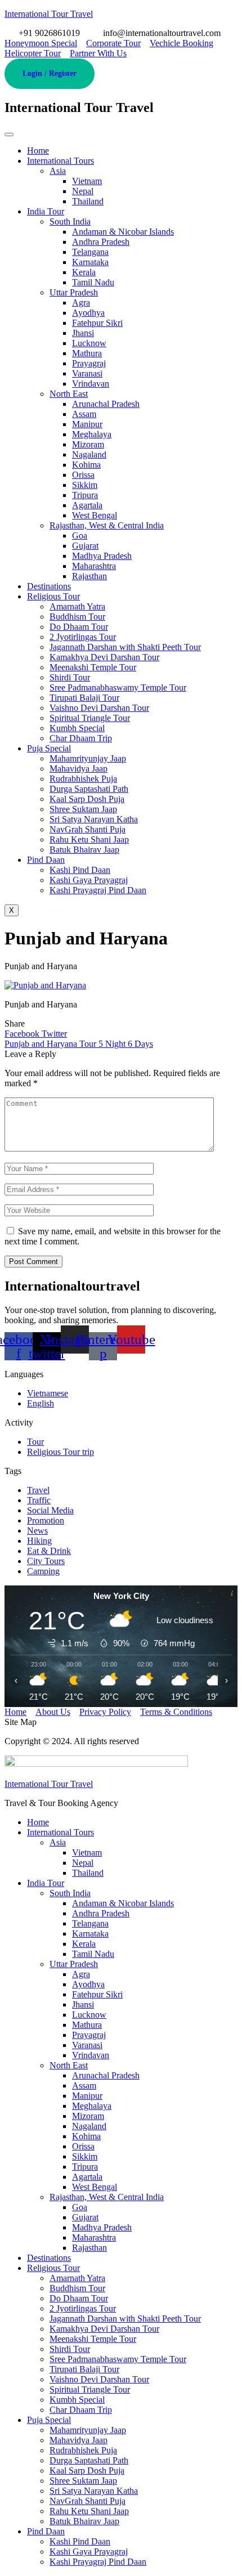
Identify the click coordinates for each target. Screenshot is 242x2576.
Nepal (83, 191)
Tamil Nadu (93, 282)
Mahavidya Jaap (79, 769)
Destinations (49, 586)
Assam (84, 414)
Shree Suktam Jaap (83, 809)
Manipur (87, 424)
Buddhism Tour (77, 617)
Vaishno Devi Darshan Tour (99, 708)
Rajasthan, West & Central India (107, 525)
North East (69, 394)
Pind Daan (46, 860)
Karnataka (90, 262)
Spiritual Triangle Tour (90, 718)
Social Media (50, 1510)
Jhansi (83, 333)
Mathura (87, 353)
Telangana (90, 252)
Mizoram (88, 444)
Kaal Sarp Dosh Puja (87, 799)
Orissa (83, 475)
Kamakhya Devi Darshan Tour (104, 657)
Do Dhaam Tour (79, 627)
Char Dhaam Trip (81, 738)
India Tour (46, 211)
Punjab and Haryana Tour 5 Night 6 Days (79, 1044)
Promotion (46, 1520)
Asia (58, 171)
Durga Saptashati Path (89, 789)
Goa (80, 536)
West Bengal (95, 515)
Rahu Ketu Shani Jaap (89, 839)
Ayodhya (88, 313)
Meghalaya (92, 434)
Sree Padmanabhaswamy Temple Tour (118, 687)
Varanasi (87, 373)
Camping (43, 1571)
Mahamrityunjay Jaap (88, 758)
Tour (35, 1442)
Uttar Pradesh (74, 292)
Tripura (85, 495)
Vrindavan (91, 384)
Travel (38, 1490)
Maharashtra (94, 566)
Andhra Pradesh (101, 242)
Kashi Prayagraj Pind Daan (98, 890)
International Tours (60, 161)
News (37, 1531)
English (41, 1403)
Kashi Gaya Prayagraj (89, 880)
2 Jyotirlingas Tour (83, 637)
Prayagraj (89, 363)
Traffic (39, 1500)
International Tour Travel (49, 14)
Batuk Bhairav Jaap (84, 850)
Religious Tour (53, 596)
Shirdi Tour (70, 677)
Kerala (84, 272)
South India (70, 221)
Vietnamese (48, 1393)
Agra (81, 303)
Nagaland (89, 454)
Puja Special (49, 748)
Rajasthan (89, 576)
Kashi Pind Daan (80, 870)
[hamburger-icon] (9, 135)
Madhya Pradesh (102, 556)
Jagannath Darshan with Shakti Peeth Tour (125, 647)
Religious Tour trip (60, 1452)
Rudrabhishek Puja (83, 779)
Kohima (86, 465)
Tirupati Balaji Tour (84, 698)
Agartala (87, 505)
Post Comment (33, 1262)
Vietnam (87, 181)
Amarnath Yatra (77, 606)
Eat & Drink (49, 1551)
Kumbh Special (77, 728)
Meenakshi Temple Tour (93, 667)
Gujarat (85, 546)
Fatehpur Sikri (97, 323)
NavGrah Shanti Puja (88, 829)
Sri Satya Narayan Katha (94, 819)
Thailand (88, 201)
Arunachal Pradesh (106, 404)
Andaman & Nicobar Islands (123, 232)
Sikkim (85, 485)
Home (38, 151)
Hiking (39, 1541)
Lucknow (89, 343)
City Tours (46, 1561)
